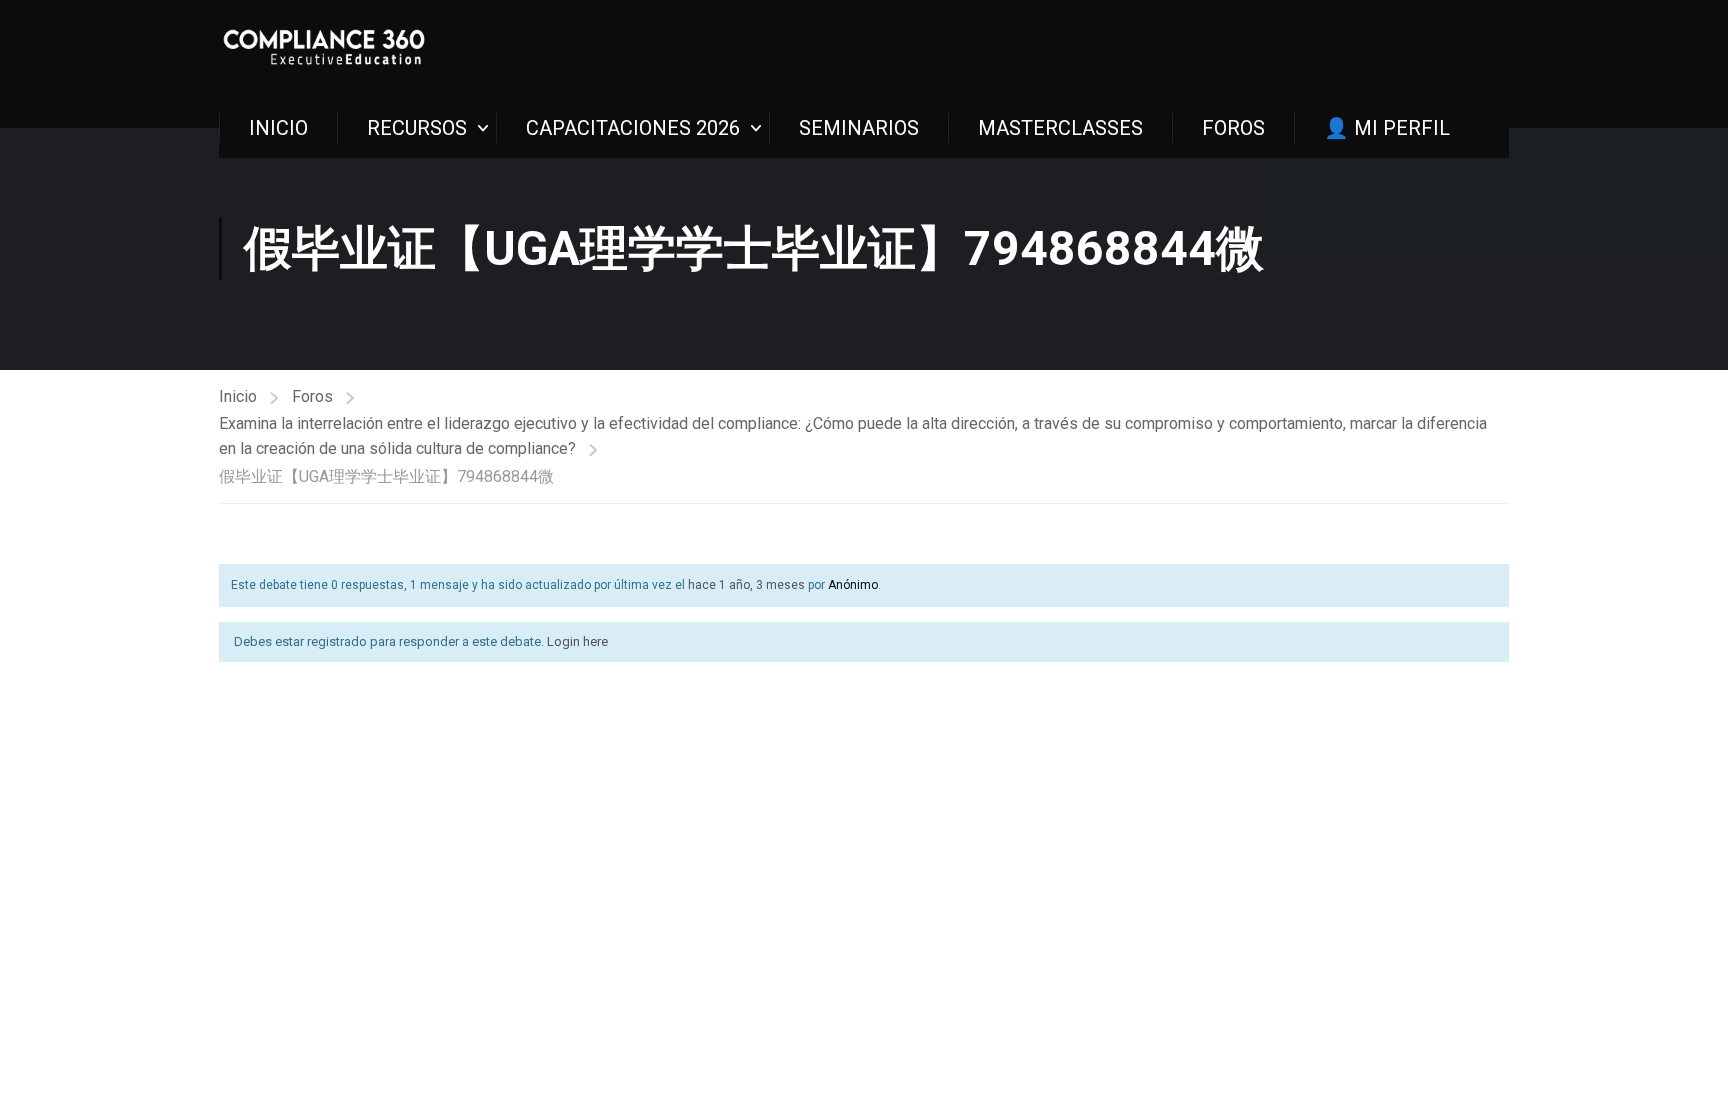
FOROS (1233, 128)
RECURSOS (417, 128)
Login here (577, 641)
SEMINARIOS (859, 128)
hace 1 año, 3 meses (746, 585)
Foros (312, 396)
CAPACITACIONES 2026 (633, 128)
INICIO (278, 128)
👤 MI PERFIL (1387, 128)
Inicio (238, 396)
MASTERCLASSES (1060, 128)
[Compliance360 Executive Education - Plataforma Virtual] (324, 49)
